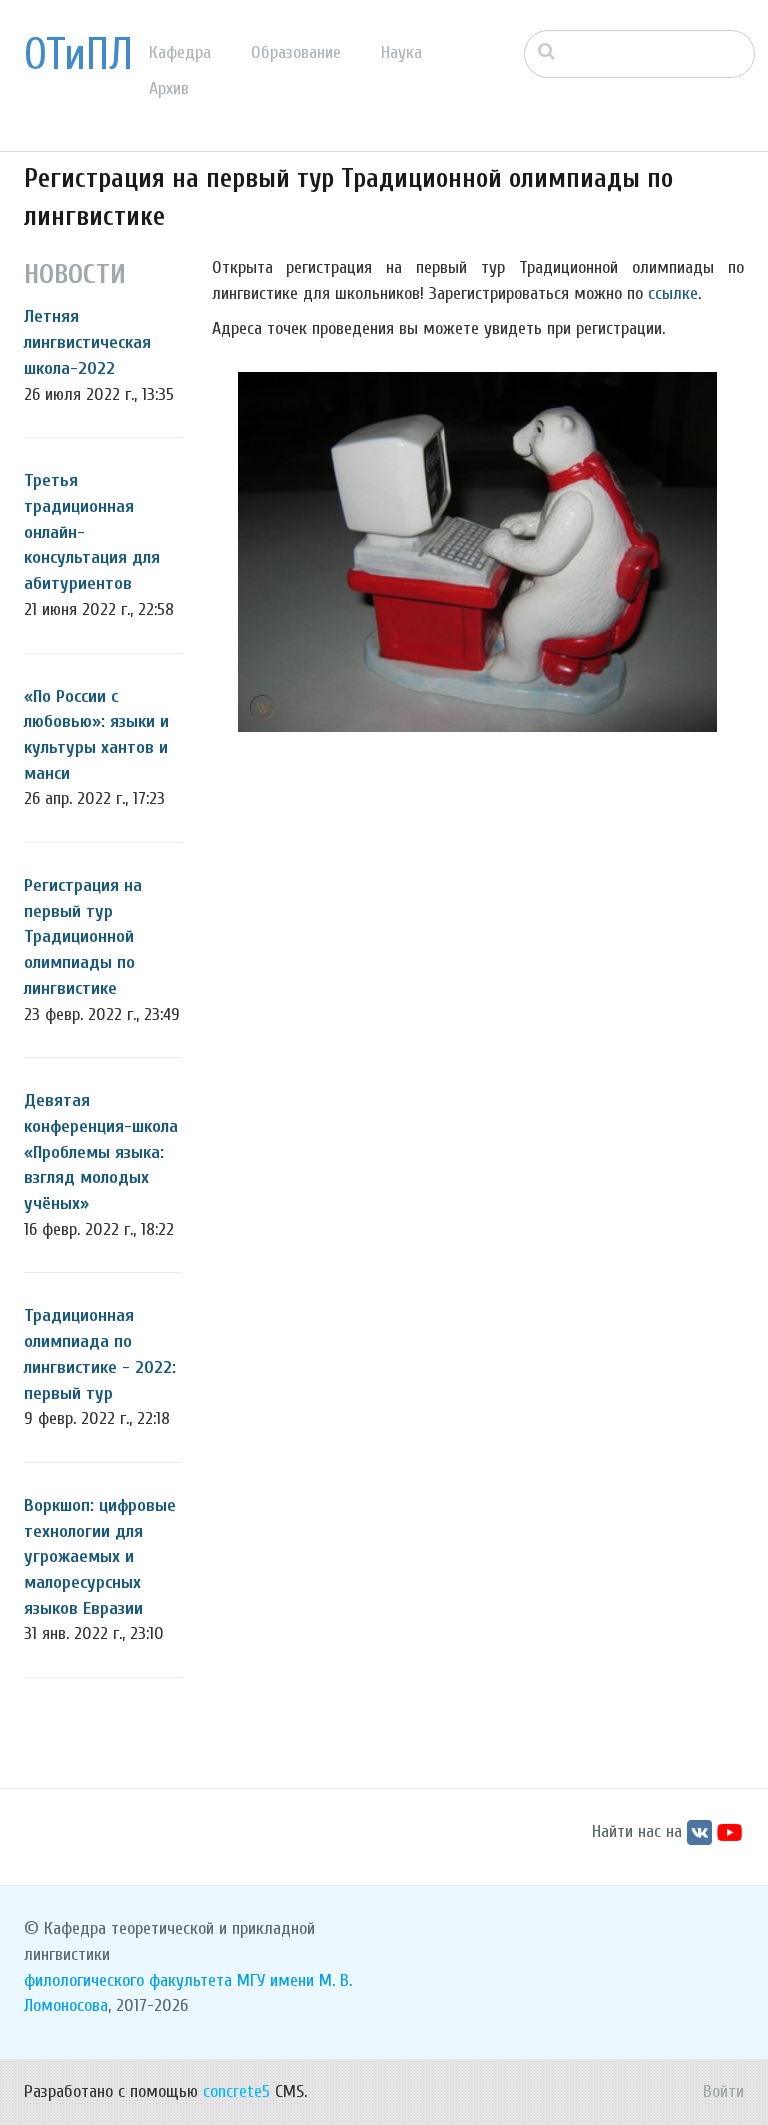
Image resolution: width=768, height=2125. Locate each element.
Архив (169, 88)
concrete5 (236, 2091)
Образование (296, 52)
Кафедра (180, 52)
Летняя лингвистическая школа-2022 (87, 342)
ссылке (673, 293)
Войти (723, 2091)
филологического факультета (128, 1980)
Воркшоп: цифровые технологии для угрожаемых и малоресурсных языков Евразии (100, 1557)
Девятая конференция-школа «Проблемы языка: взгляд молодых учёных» (101, 1152)
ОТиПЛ (78, 55)
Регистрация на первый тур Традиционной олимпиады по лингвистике (83, 937)
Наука (401, 52)
